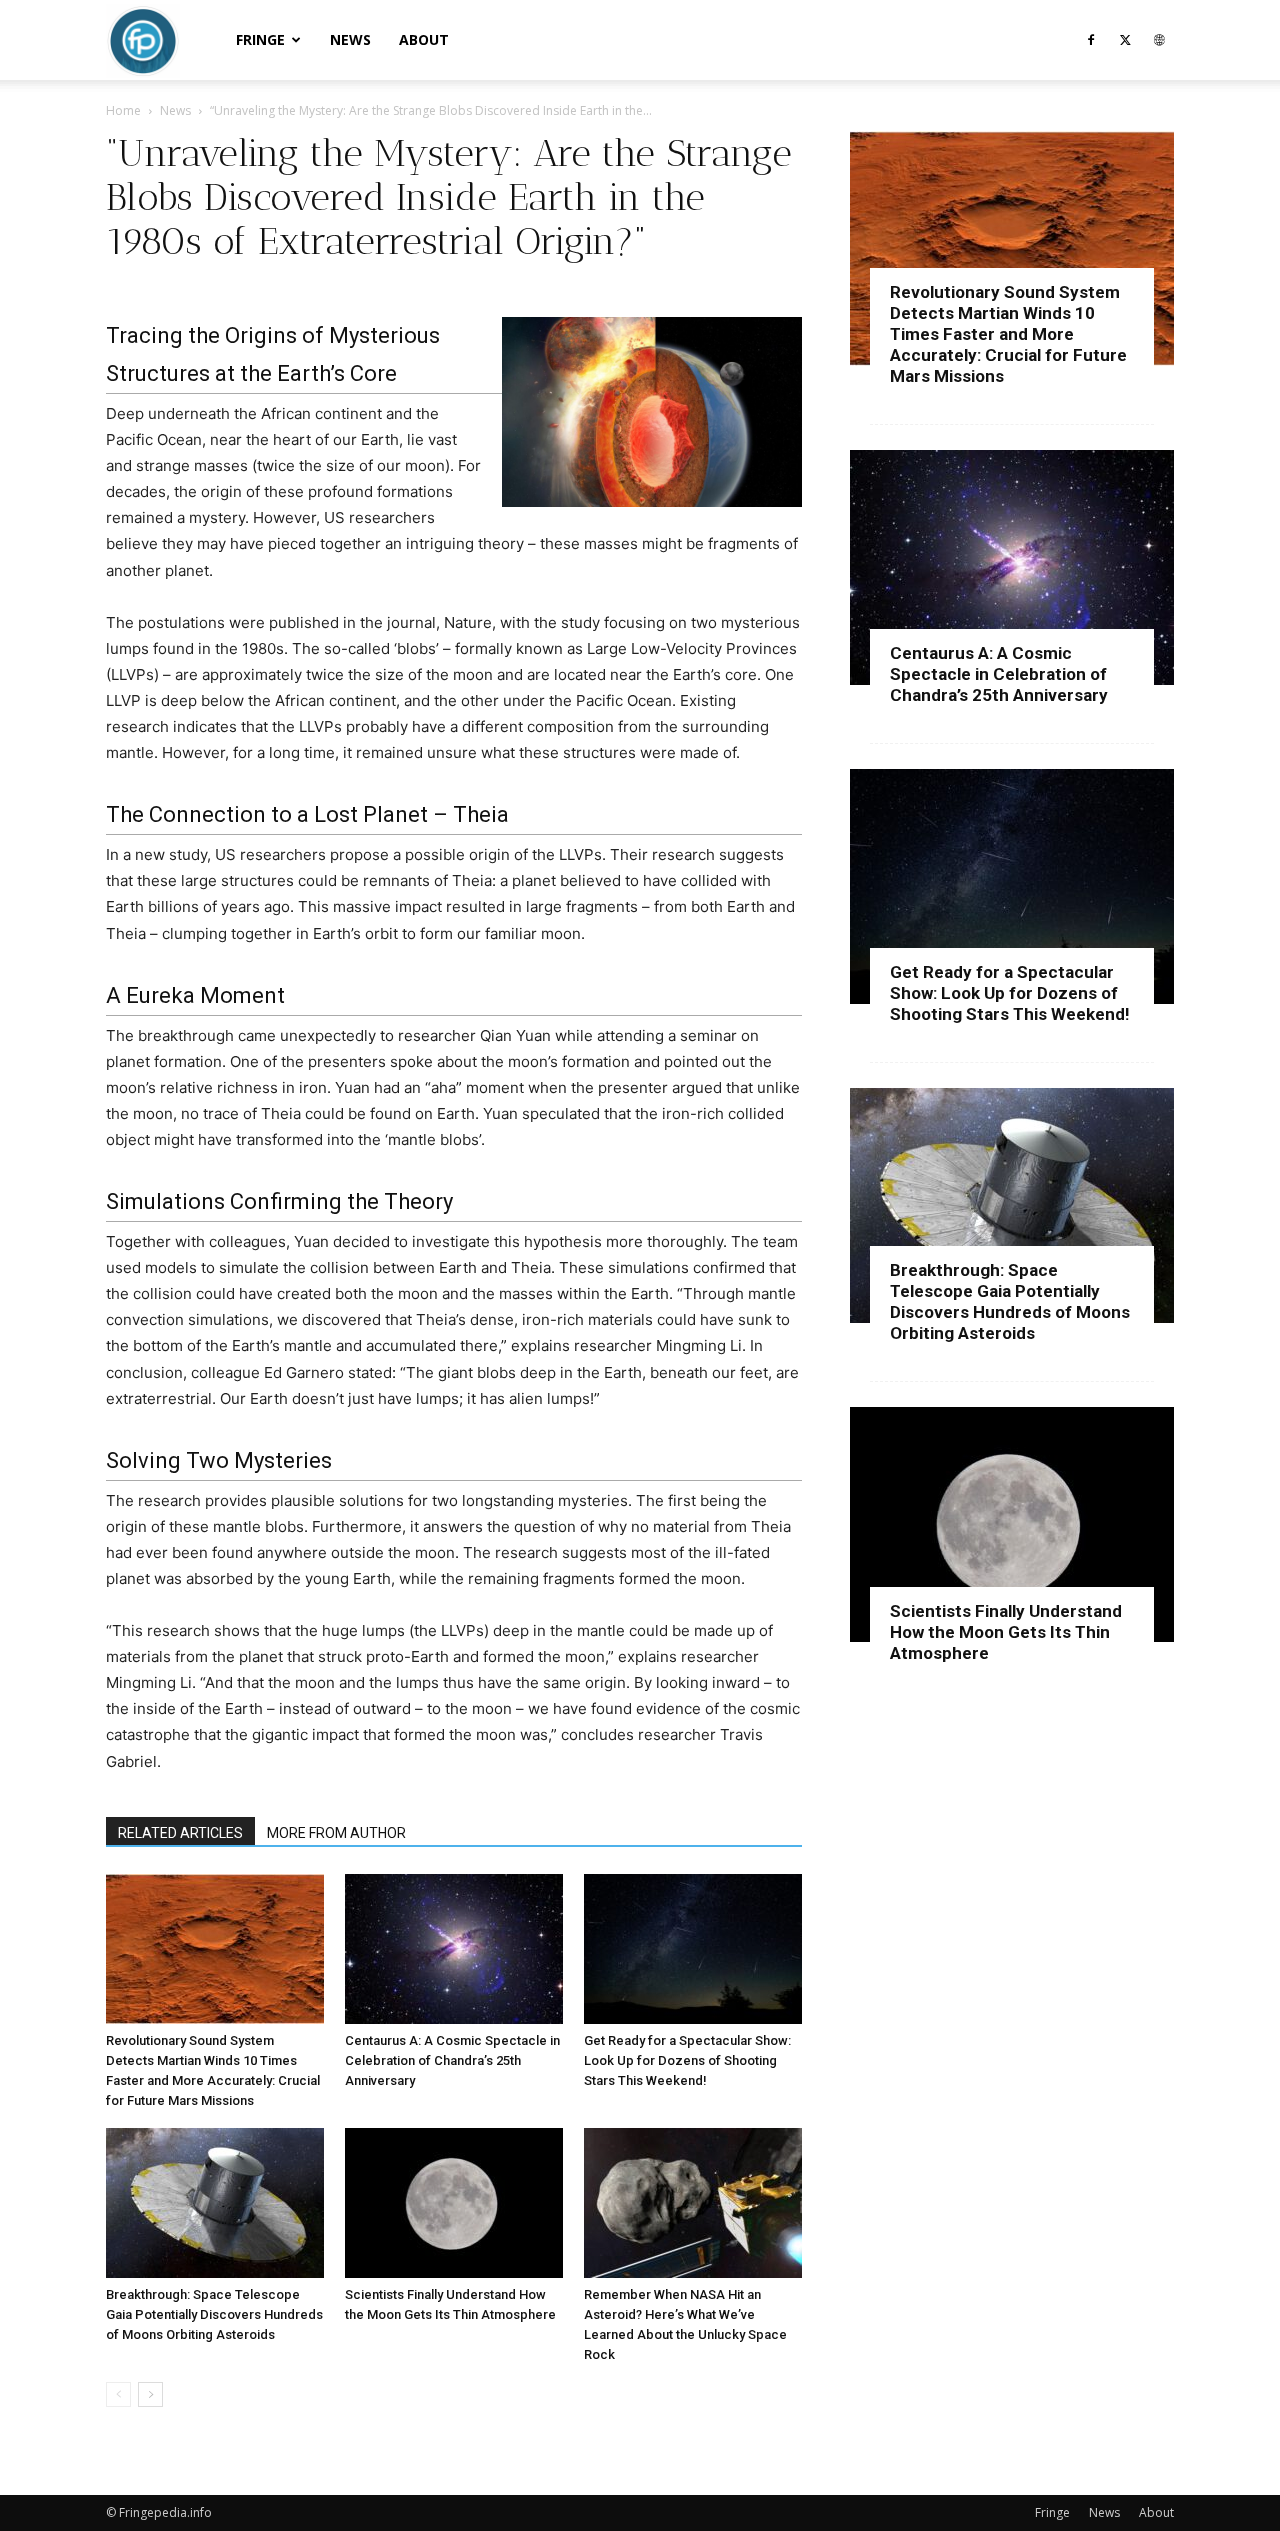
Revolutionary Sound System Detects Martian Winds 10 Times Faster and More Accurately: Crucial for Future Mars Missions (1008, 334)
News (350, 39)
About (424, 39)
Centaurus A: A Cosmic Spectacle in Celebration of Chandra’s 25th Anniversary (452, 2060)
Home (123, 110)
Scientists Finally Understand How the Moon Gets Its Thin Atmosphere (1006, 1632)
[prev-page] (118, 2394)
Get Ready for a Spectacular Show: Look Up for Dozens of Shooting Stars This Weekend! (687, 2060)
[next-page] (150, 2394)
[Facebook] (1091, 40)
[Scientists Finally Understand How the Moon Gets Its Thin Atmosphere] (454, 2203)
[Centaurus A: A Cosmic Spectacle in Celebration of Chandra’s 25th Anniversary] (454, 1949)
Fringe (260, 39)
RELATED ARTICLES (180, 1833)
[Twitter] (1125, 40)
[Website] (1159, 40)
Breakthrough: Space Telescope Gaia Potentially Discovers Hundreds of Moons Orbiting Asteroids (214, 2314)
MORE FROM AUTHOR (336, 1833)
